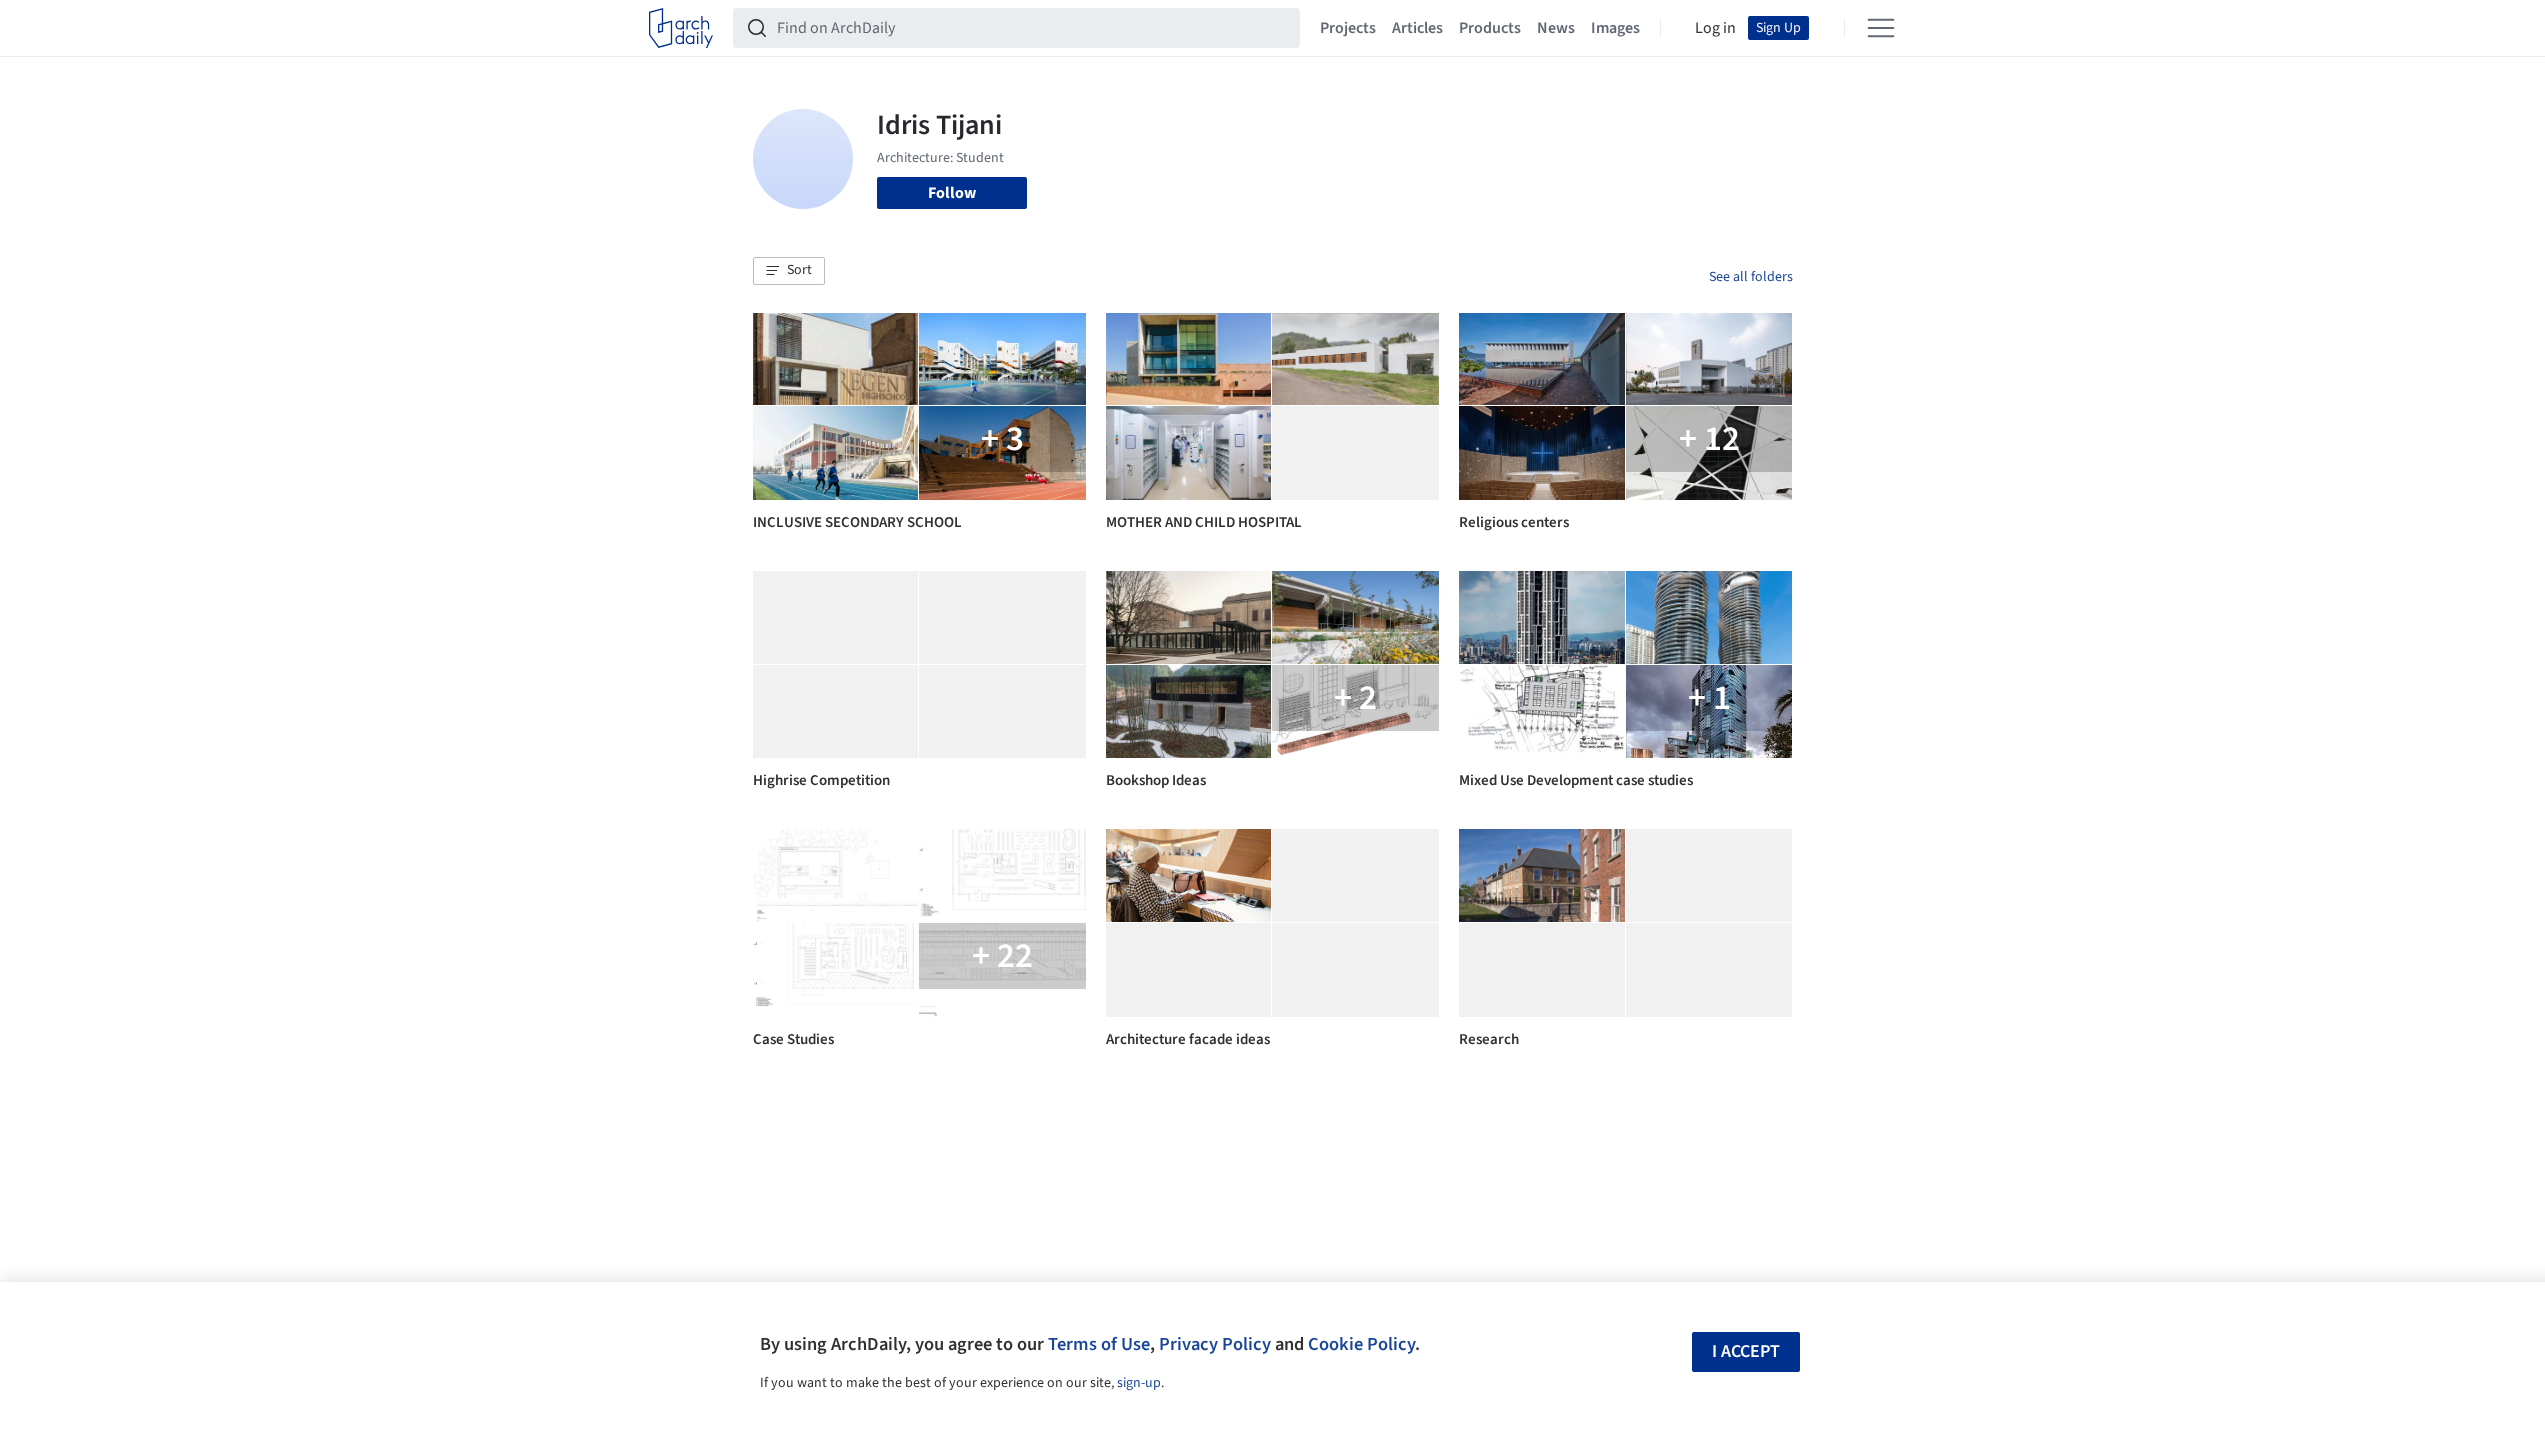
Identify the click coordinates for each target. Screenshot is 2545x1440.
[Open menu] (1881, 28)
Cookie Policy (1361, 1344)
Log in (1715, 28)
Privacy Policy (1215, 1344)
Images (1615, 28)
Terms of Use (1099, 1344)
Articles (1417, 28)
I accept (1746, 1351)
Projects (1348, 28)
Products (1490, 28)
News (1556, 28)
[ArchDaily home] (681, 28)
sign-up (1139, 1383)
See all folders (1751, 277)
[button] (789, 271)
